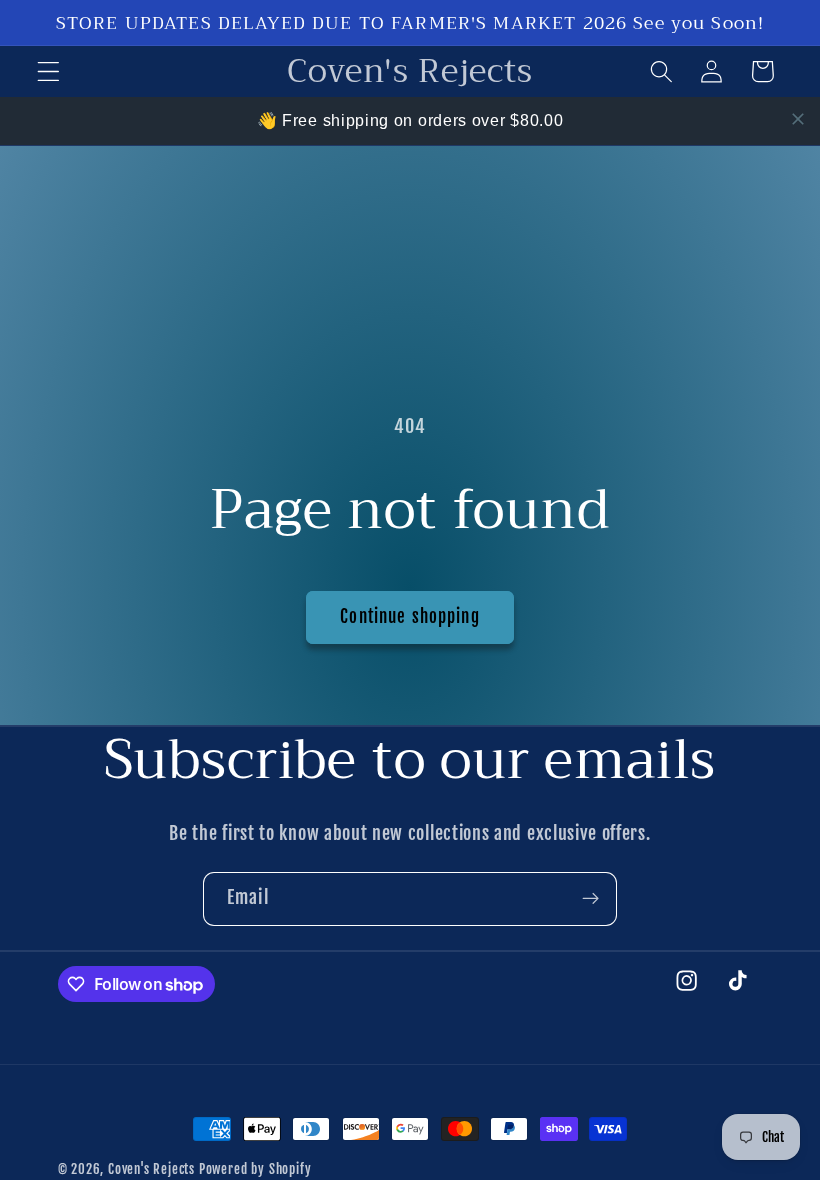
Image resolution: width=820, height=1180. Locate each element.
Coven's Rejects (151, 1169)
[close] (798, 119)
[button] (48, 71)
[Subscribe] (590, 899)
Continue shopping (410, 616)
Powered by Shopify (255, 1169)
